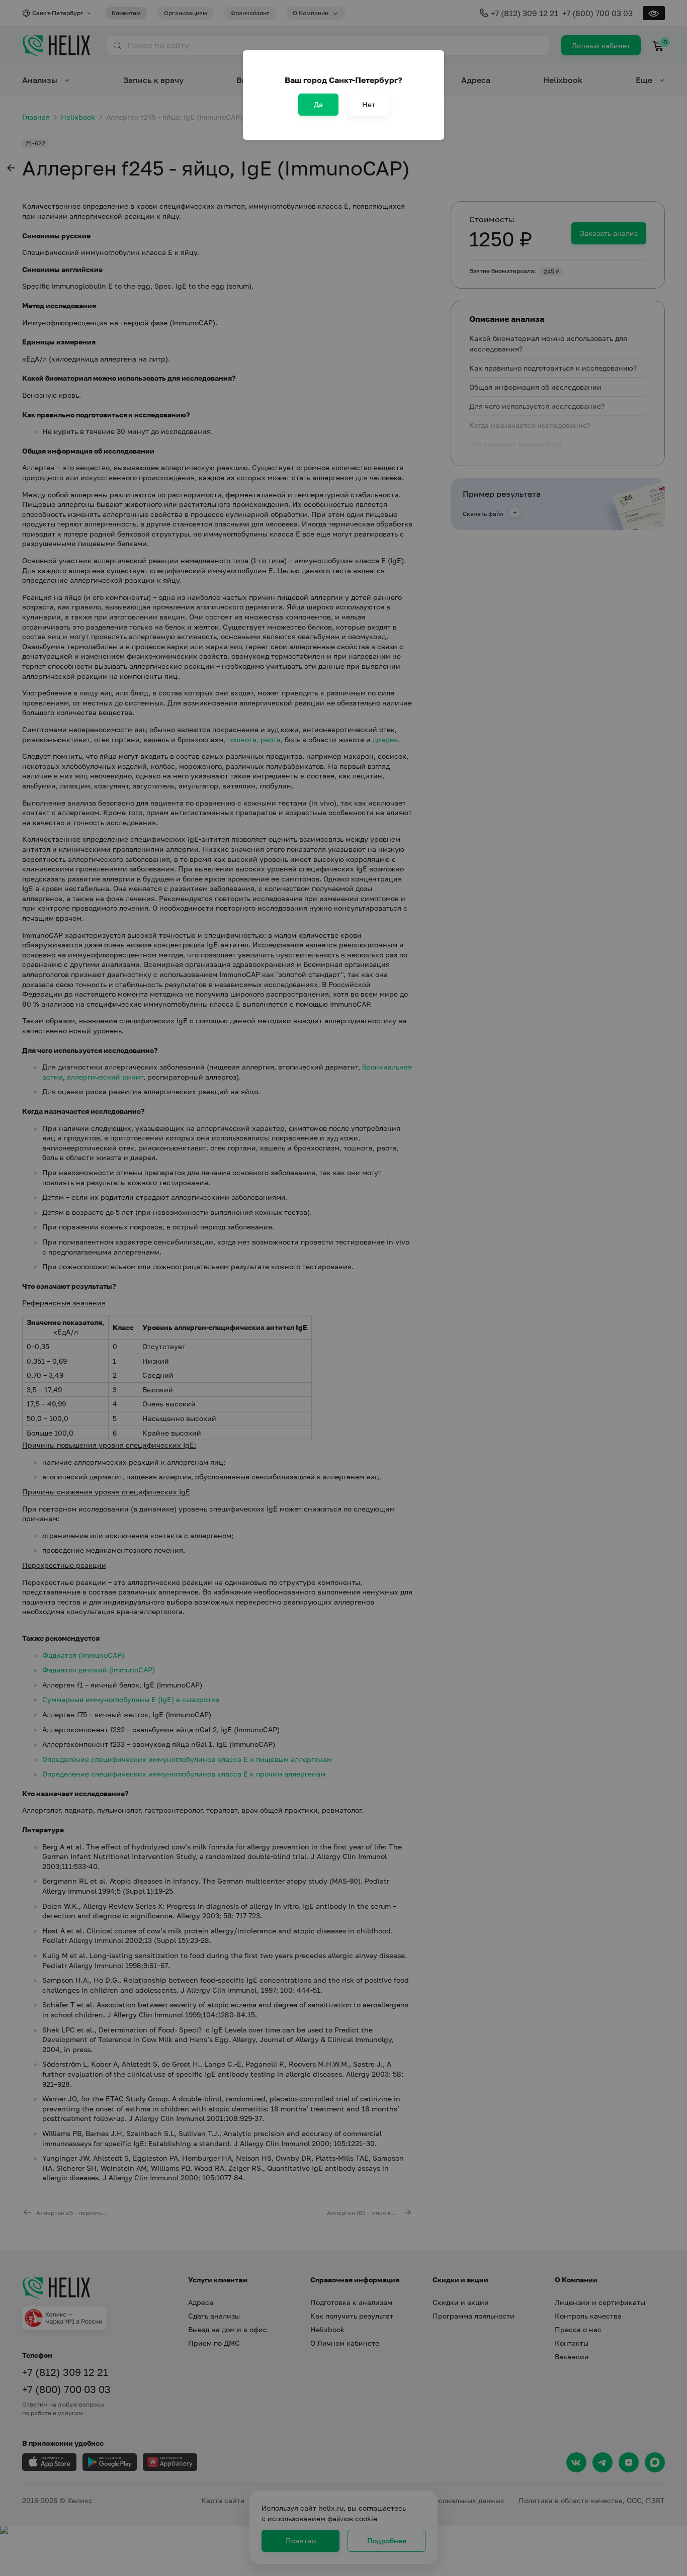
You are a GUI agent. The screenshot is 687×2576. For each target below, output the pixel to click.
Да (318, 104)
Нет (369, 104)
